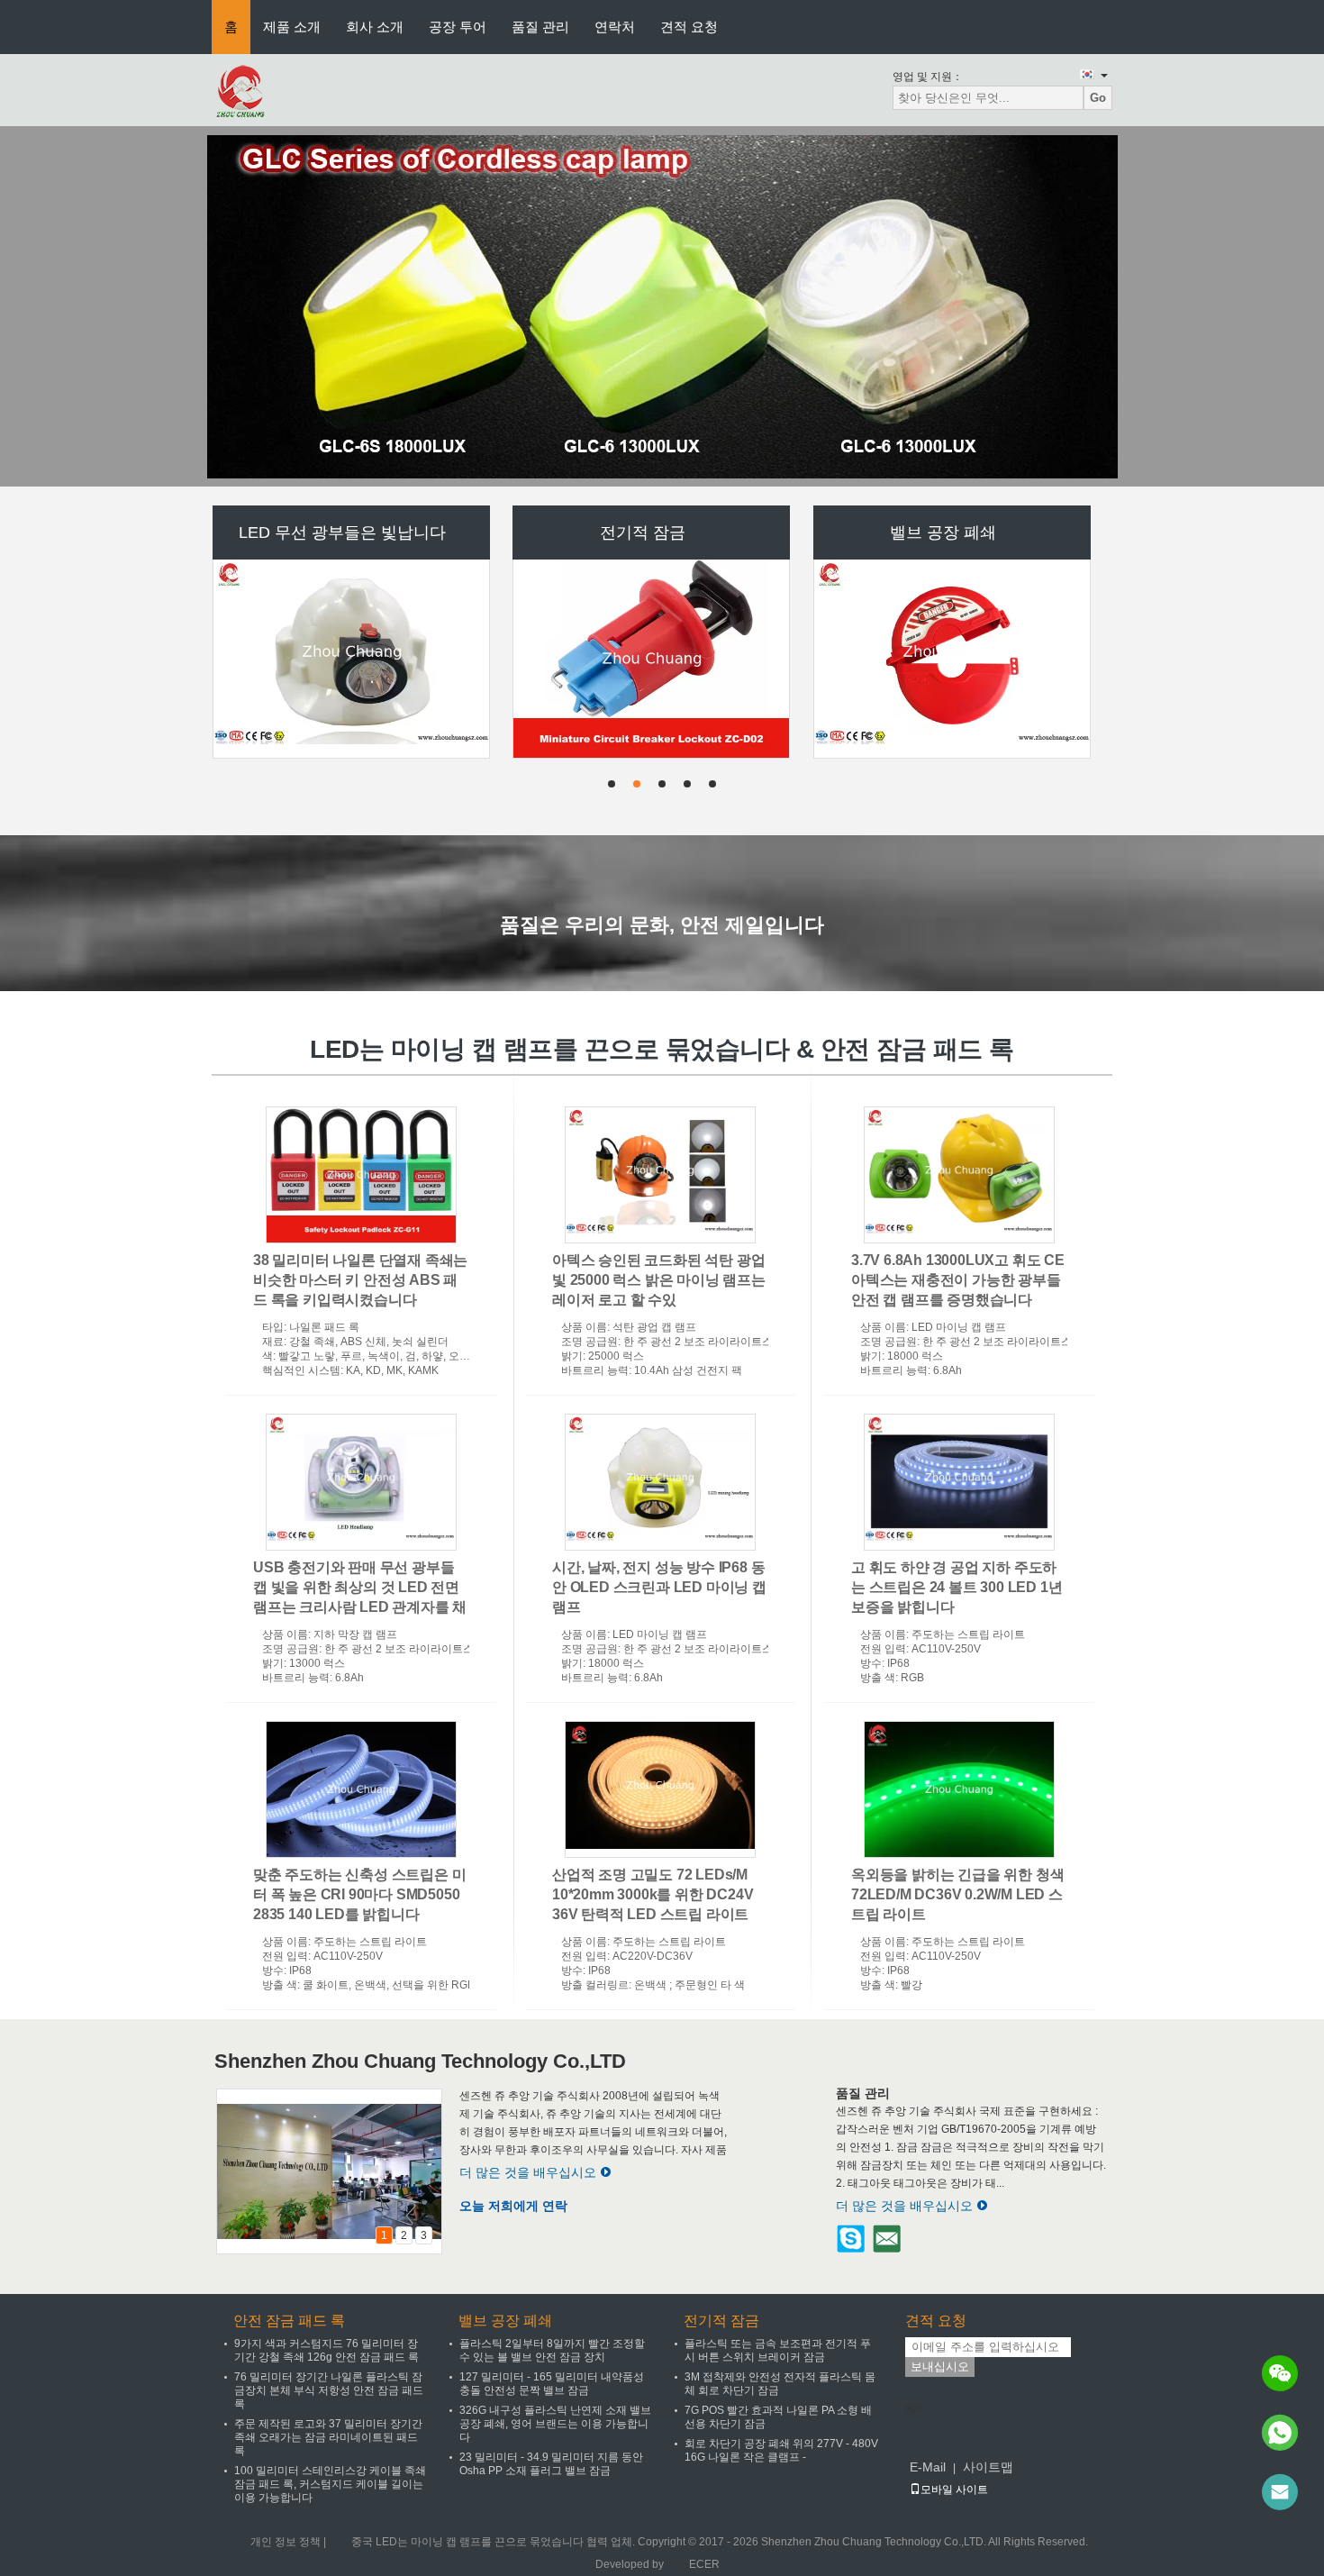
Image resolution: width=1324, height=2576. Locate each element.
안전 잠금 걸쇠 (342, 685)
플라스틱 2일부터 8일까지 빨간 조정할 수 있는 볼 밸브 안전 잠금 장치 (552, 2350)
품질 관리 (540, 27)
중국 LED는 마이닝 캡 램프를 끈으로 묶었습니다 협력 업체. (494, 2542)
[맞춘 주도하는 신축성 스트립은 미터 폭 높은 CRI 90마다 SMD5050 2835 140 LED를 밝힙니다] (361, 1789)
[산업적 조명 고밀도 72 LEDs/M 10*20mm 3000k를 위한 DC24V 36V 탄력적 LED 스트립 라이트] (660, 1789)
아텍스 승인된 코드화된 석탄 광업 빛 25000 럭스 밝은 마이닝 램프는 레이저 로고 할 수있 (659, 1280)
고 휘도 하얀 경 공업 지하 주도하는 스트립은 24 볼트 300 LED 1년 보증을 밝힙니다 (957, 1587)
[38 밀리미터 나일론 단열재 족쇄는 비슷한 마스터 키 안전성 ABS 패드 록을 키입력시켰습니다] (361, 1175)
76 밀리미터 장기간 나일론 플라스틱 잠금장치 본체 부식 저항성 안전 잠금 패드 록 (329, 2390)
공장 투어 (458, 27)
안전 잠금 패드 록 (289, 2321)
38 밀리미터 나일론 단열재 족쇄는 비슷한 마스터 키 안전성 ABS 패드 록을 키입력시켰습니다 (360, 1280)
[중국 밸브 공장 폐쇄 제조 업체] (953, 549)
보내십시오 (940, 2367)
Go (1098, 98)
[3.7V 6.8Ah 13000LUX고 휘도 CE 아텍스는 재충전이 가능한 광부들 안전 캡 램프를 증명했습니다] (959, 1175)
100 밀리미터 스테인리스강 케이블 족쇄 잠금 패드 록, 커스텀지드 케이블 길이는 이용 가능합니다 (330, 2484)
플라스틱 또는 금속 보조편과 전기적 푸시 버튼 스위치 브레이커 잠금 (778, 2350)
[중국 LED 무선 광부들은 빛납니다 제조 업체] (352, 549)
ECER (704, 2564)
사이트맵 (988, 2467)
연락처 (615, 27)
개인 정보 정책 (286, 2542)
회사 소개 (375, 27)
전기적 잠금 (721, 2321)
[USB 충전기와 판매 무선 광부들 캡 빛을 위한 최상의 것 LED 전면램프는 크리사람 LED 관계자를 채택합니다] (361, 1482)
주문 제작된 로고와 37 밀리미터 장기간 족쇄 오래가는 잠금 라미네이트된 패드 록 (328, 2437)
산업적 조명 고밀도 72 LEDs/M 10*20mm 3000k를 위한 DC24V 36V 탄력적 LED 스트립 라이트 (653, 1894)
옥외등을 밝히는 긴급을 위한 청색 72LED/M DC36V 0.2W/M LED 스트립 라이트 (957, 1894)
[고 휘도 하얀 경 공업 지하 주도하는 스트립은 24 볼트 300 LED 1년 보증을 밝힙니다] (959, 1482)
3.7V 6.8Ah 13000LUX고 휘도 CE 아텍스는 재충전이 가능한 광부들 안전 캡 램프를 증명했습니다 (958, 1280)
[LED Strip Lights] (662, 306)
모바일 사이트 (954, 2490)
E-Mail (928, 2467)
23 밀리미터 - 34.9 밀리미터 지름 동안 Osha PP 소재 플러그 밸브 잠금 (551, 2464)
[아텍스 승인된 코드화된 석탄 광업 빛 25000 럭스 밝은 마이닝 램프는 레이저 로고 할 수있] (660, 1175)
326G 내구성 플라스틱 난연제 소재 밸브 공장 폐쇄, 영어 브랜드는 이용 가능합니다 (555, 2424)
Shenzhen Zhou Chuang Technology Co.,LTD (420, 2061)
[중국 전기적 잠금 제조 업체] (652, 556)
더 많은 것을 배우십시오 (528, 2172)
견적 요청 (689, 27)
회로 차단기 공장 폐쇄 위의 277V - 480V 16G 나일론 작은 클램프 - (781, 2450)
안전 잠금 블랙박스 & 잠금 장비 (643, 685)
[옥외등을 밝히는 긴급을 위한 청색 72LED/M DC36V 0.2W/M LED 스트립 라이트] (959, 1789)
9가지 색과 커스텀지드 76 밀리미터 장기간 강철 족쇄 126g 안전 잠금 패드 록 (326, 2350)
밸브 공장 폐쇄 (505, 2321)
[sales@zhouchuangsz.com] (1280, 2492)
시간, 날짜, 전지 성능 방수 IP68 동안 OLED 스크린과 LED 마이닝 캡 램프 (659, 1587)
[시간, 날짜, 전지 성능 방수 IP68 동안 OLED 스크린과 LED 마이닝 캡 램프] (660, 1482)
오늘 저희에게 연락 (513, 2206)
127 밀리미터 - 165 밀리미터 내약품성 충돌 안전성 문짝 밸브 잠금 (552, 2384)
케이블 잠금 (943, 685)
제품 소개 (292, 27)
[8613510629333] (1280, 2433)
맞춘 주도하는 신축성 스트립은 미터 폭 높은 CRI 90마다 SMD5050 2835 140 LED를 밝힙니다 (359, 1894)
